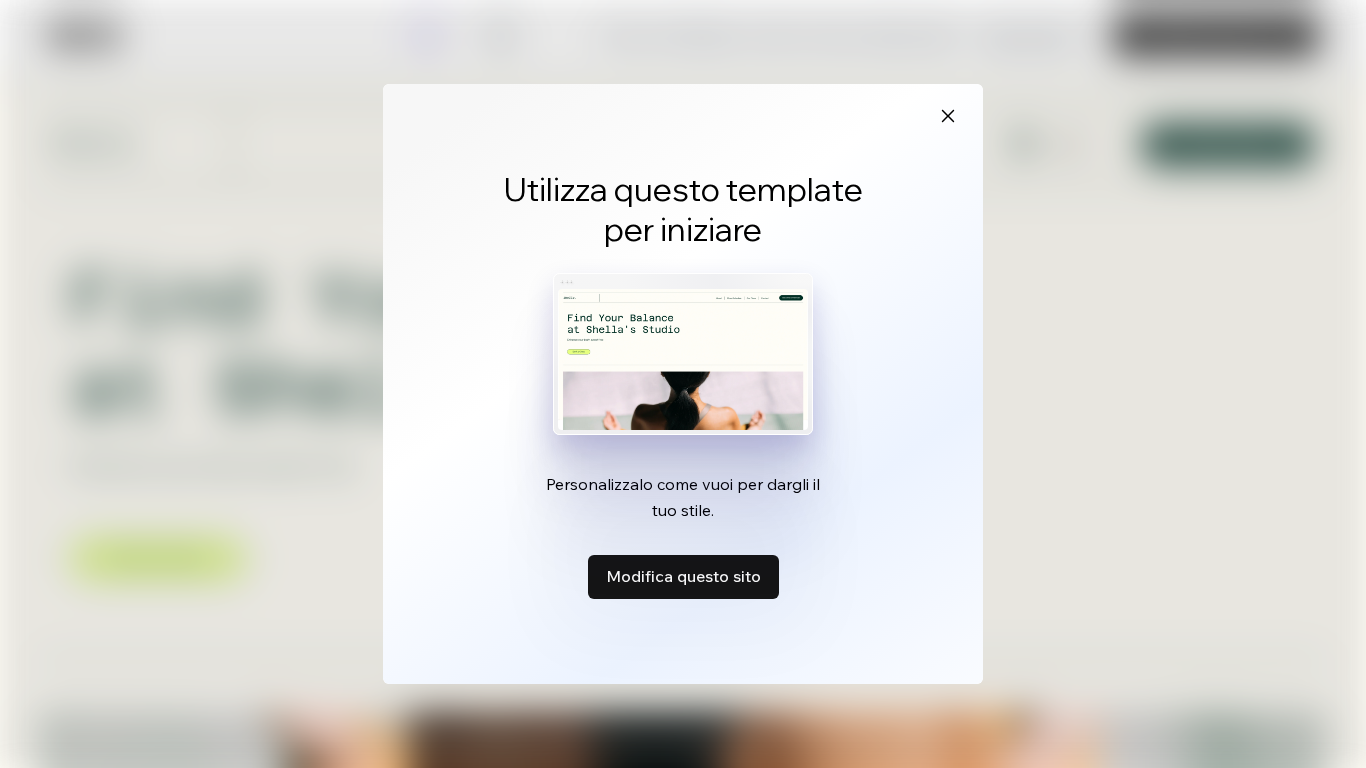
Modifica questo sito (683, 576)
